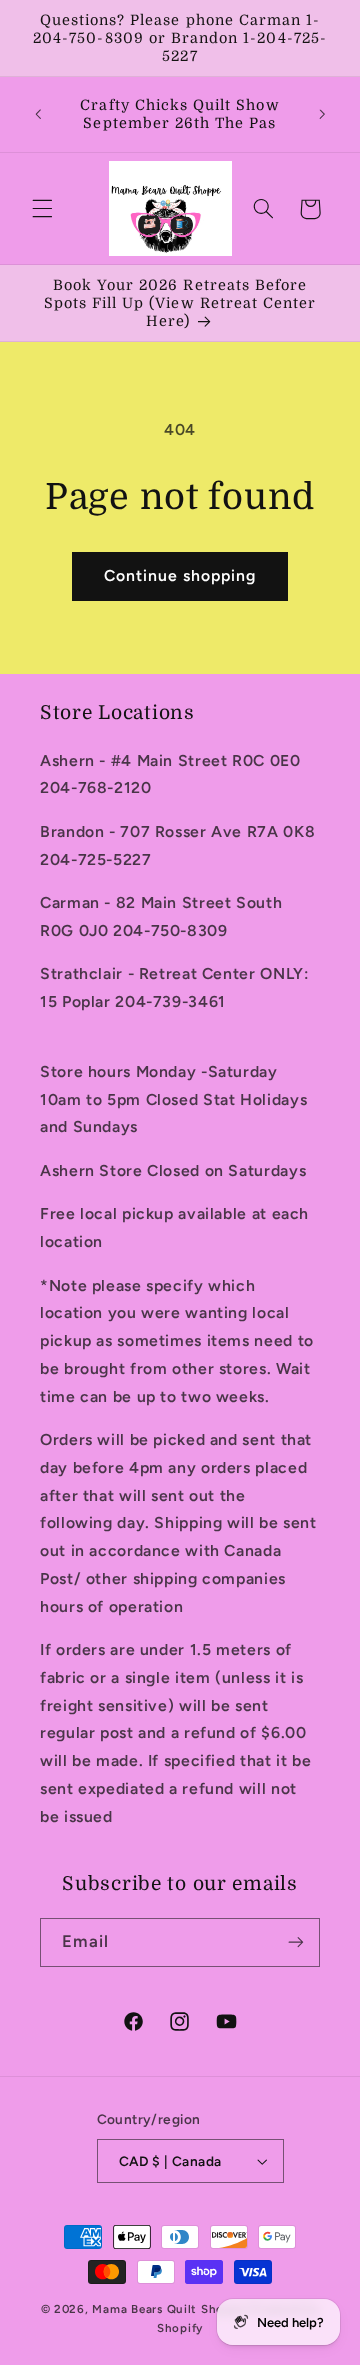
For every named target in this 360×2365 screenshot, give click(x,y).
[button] (42, 209)
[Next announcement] (322, 114)
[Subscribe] (296, 1942)
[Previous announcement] (38, 114)
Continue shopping (180, 575)
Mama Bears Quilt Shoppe (169, 2309)
